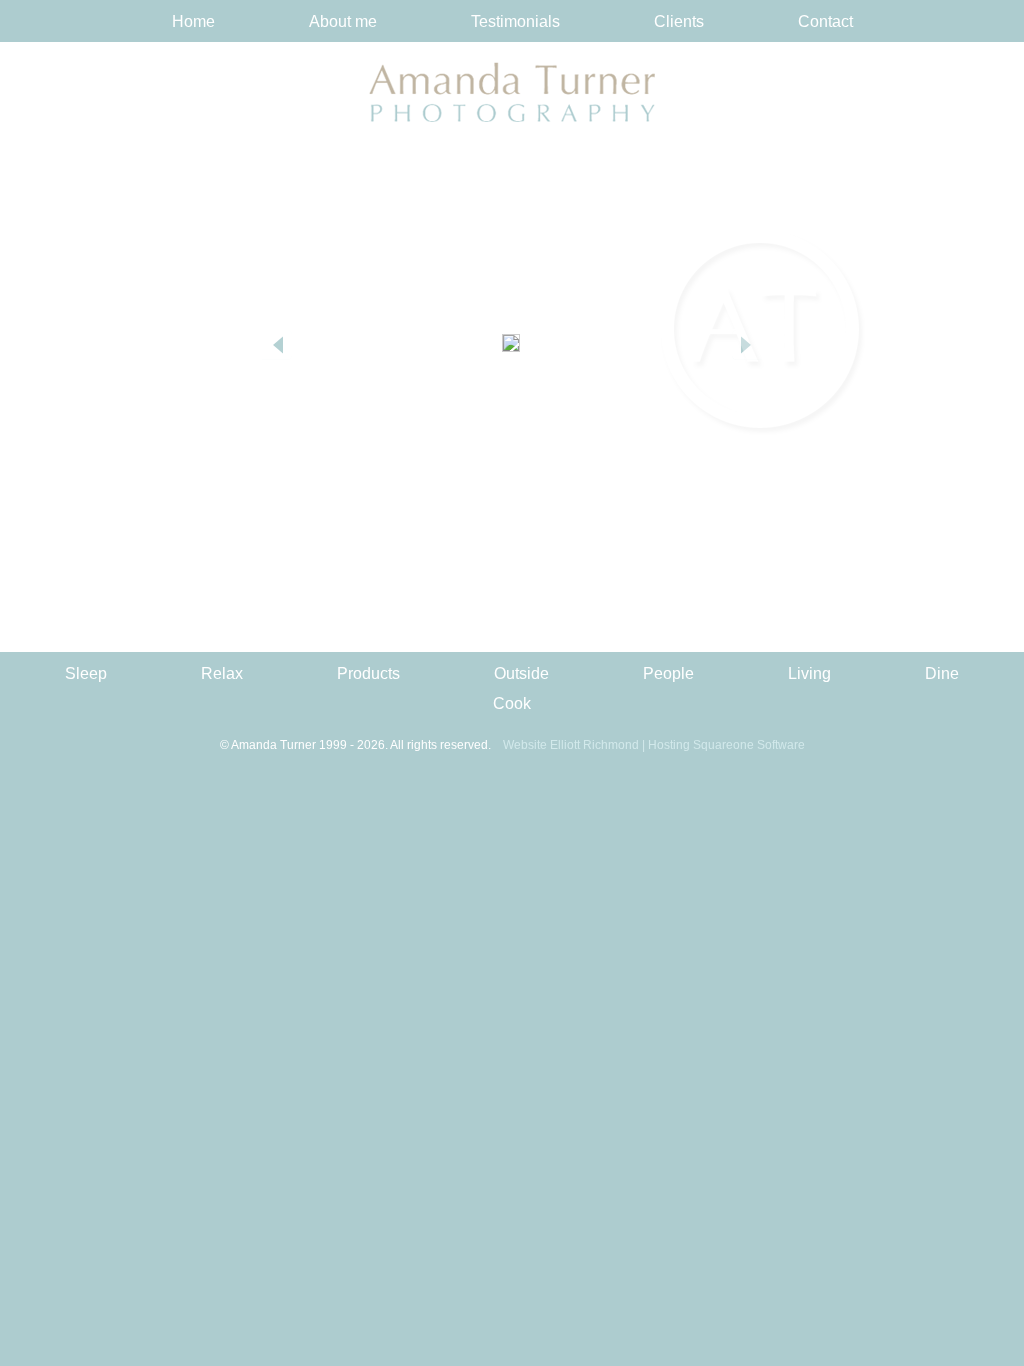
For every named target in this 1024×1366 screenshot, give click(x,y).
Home (193, 21)
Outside (521, 673)
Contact (825, 21)
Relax (222, 673)
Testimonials (515, 21)
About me (343, 21)
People (668, 673)
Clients (679, 21)
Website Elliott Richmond (571, 745)
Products (368, 673)
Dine (942, 673)
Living (809, 673)
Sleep (86, 673)
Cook (512, 703)
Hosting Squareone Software (726, 745)
